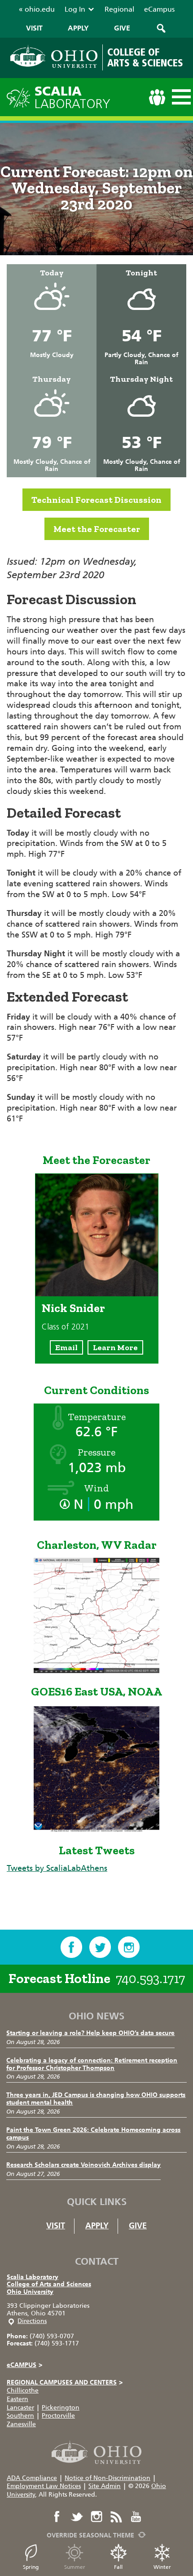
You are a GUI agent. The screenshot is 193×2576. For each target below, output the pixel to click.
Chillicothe (23, 2391)
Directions (32, 2321)
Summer (75, 2567)
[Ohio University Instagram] (96, 2517)
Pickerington (61, 2408)
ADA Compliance (32, 2478)
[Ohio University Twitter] (77, 2517)
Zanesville (21, 2424)
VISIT (34, 28)
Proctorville (58, 2416)
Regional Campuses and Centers (65, 2382)
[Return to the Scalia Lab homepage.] (21, 97)
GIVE (122, 28)
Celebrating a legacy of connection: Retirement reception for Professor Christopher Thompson (92, 2064)
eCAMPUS (24, 2365)
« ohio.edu (37, 9)
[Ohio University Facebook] (57, 2517)
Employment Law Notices (44, 2486)
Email (66, 1347)
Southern (20, 2416)
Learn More (115, 1347)
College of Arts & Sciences (145, 57)
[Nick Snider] (97, 1294)
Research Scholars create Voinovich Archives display (83, 2165)
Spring (31, 2567)
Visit (56, 2226)
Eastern (18, 2399)
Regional (119, 9)
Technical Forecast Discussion (96, 500)
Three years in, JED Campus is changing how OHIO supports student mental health (96, 2099)
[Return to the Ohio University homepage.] (54, 56)
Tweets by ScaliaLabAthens (57, 1868)
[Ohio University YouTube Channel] (136, 2517)
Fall (118, 2567)
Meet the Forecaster (97, 529)
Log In (75, 9)
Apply (97, 2226)
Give (138, 2226)
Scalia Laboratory (33, 2277)
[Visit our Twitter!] (100, 1947)
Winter (162, 2567)
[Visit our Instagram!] (129, 1947)
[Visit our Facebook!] (71, 1947)
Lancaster (20, 2408)
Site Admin (105, 2486)
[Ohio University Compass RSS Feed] (116, 2517)
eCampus (159, 9)
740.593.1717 (150, 1979)
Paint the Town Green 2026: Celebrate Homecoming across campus (93, 2134)
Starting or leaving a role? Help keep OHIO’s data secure (90, 2033)
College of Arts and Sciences (49, 2284)
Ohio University (30, 2292)
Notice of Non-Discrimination (107, 2478)
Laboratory (72, 98)
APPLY (78, 28)
